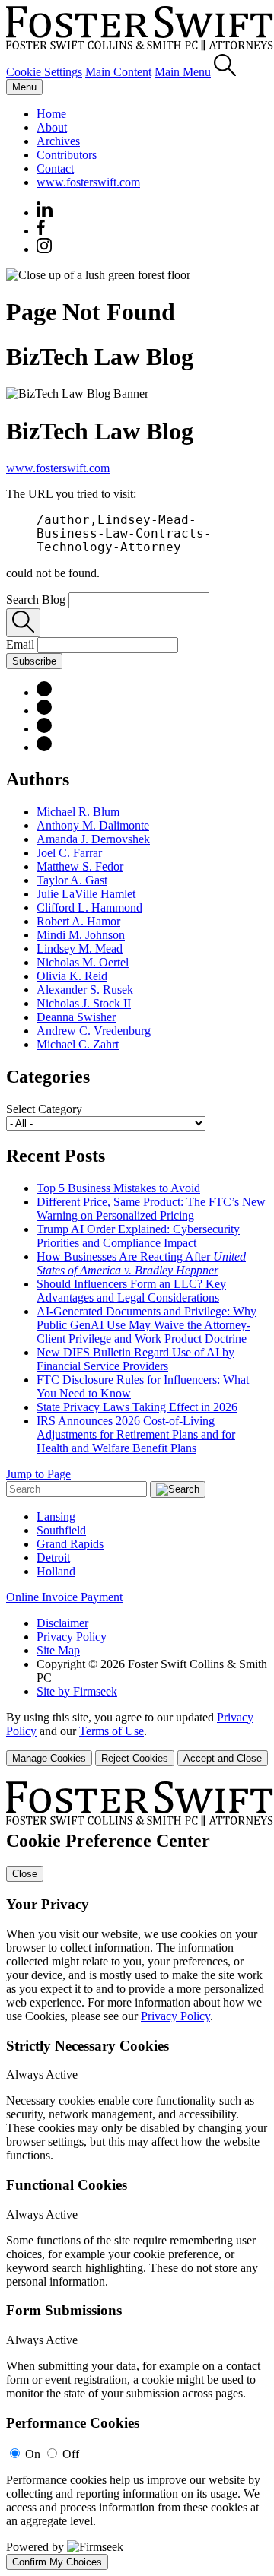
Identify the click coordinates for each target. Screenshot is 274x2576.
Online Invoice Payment (64, 1597)
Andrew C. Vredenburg (94, 1031)
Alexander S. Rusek (85, 990)
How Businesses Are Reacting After (141, 1263)
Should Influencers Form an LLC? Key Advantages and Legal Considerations (131, 1291)
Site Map (58, 1650)
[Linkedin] (45, 213)
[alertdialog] (137, 2176)
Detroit (53, 1558)
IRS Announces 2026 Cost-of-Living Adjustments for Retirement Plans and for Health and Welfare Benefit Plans (136, 1434)
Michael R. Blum (78, 812)
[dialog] (137, 1738)
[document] (137, 2176)
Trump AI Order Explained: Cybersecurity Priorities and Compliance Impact (138, 1236)
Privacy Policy (72, 1637)
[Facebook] (41, 231)
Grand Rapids (70, 1544)
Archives (58, 141)
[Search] (225, 72)
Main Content (118, 72)
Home (51, 114)
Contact (55, 168)
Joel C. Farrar (69, 853)
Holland (56, 1571)
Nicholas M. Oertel (83, 962)
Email (22, 644)
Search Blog (36, 600)
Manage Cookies (49, 1758)
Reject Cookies (135, 1758)
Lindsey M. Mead (80, 949)
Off (71, 2454)
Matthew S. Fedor (80, 866)
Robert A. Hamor (78, 921)
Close (25, 1874)
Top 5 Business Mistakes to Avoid (118, 1188)
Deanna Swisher (76, 1017)
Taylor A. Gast (72, 880)
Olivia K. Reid (72, 976)
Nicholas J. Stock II (84, 1003)
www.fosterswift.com (88, 182)
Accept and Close (223, 1758)
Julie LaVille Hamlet (86, 894)
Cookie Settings (44, 72)
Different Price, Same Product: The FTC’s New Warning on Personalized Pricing (151, 1209)
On (33, 2454)
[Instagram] (45, 249)
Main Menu (183, 72)
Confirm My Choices (57, 2562)
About (52, 127)
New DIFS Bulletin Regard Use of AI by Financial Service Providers (135, 1359)
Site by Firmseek (77, 1691)
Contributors (67, 155)
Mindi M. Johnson (81, 935)
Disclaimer (62, 1623)
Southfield (61, 1530)
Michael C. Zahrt (78, 1044)
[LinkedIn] (44, 692)
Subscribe (34, 661)
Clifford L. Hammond (89, 907)
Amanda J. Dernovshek (93, 839)
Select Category (44, 1109)
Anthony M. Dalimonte (93, 825)
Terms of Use (112, 1731)
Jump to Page (38, 1474)
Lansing (56, 1516)
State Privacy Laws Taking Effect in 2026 (137, 1407)
